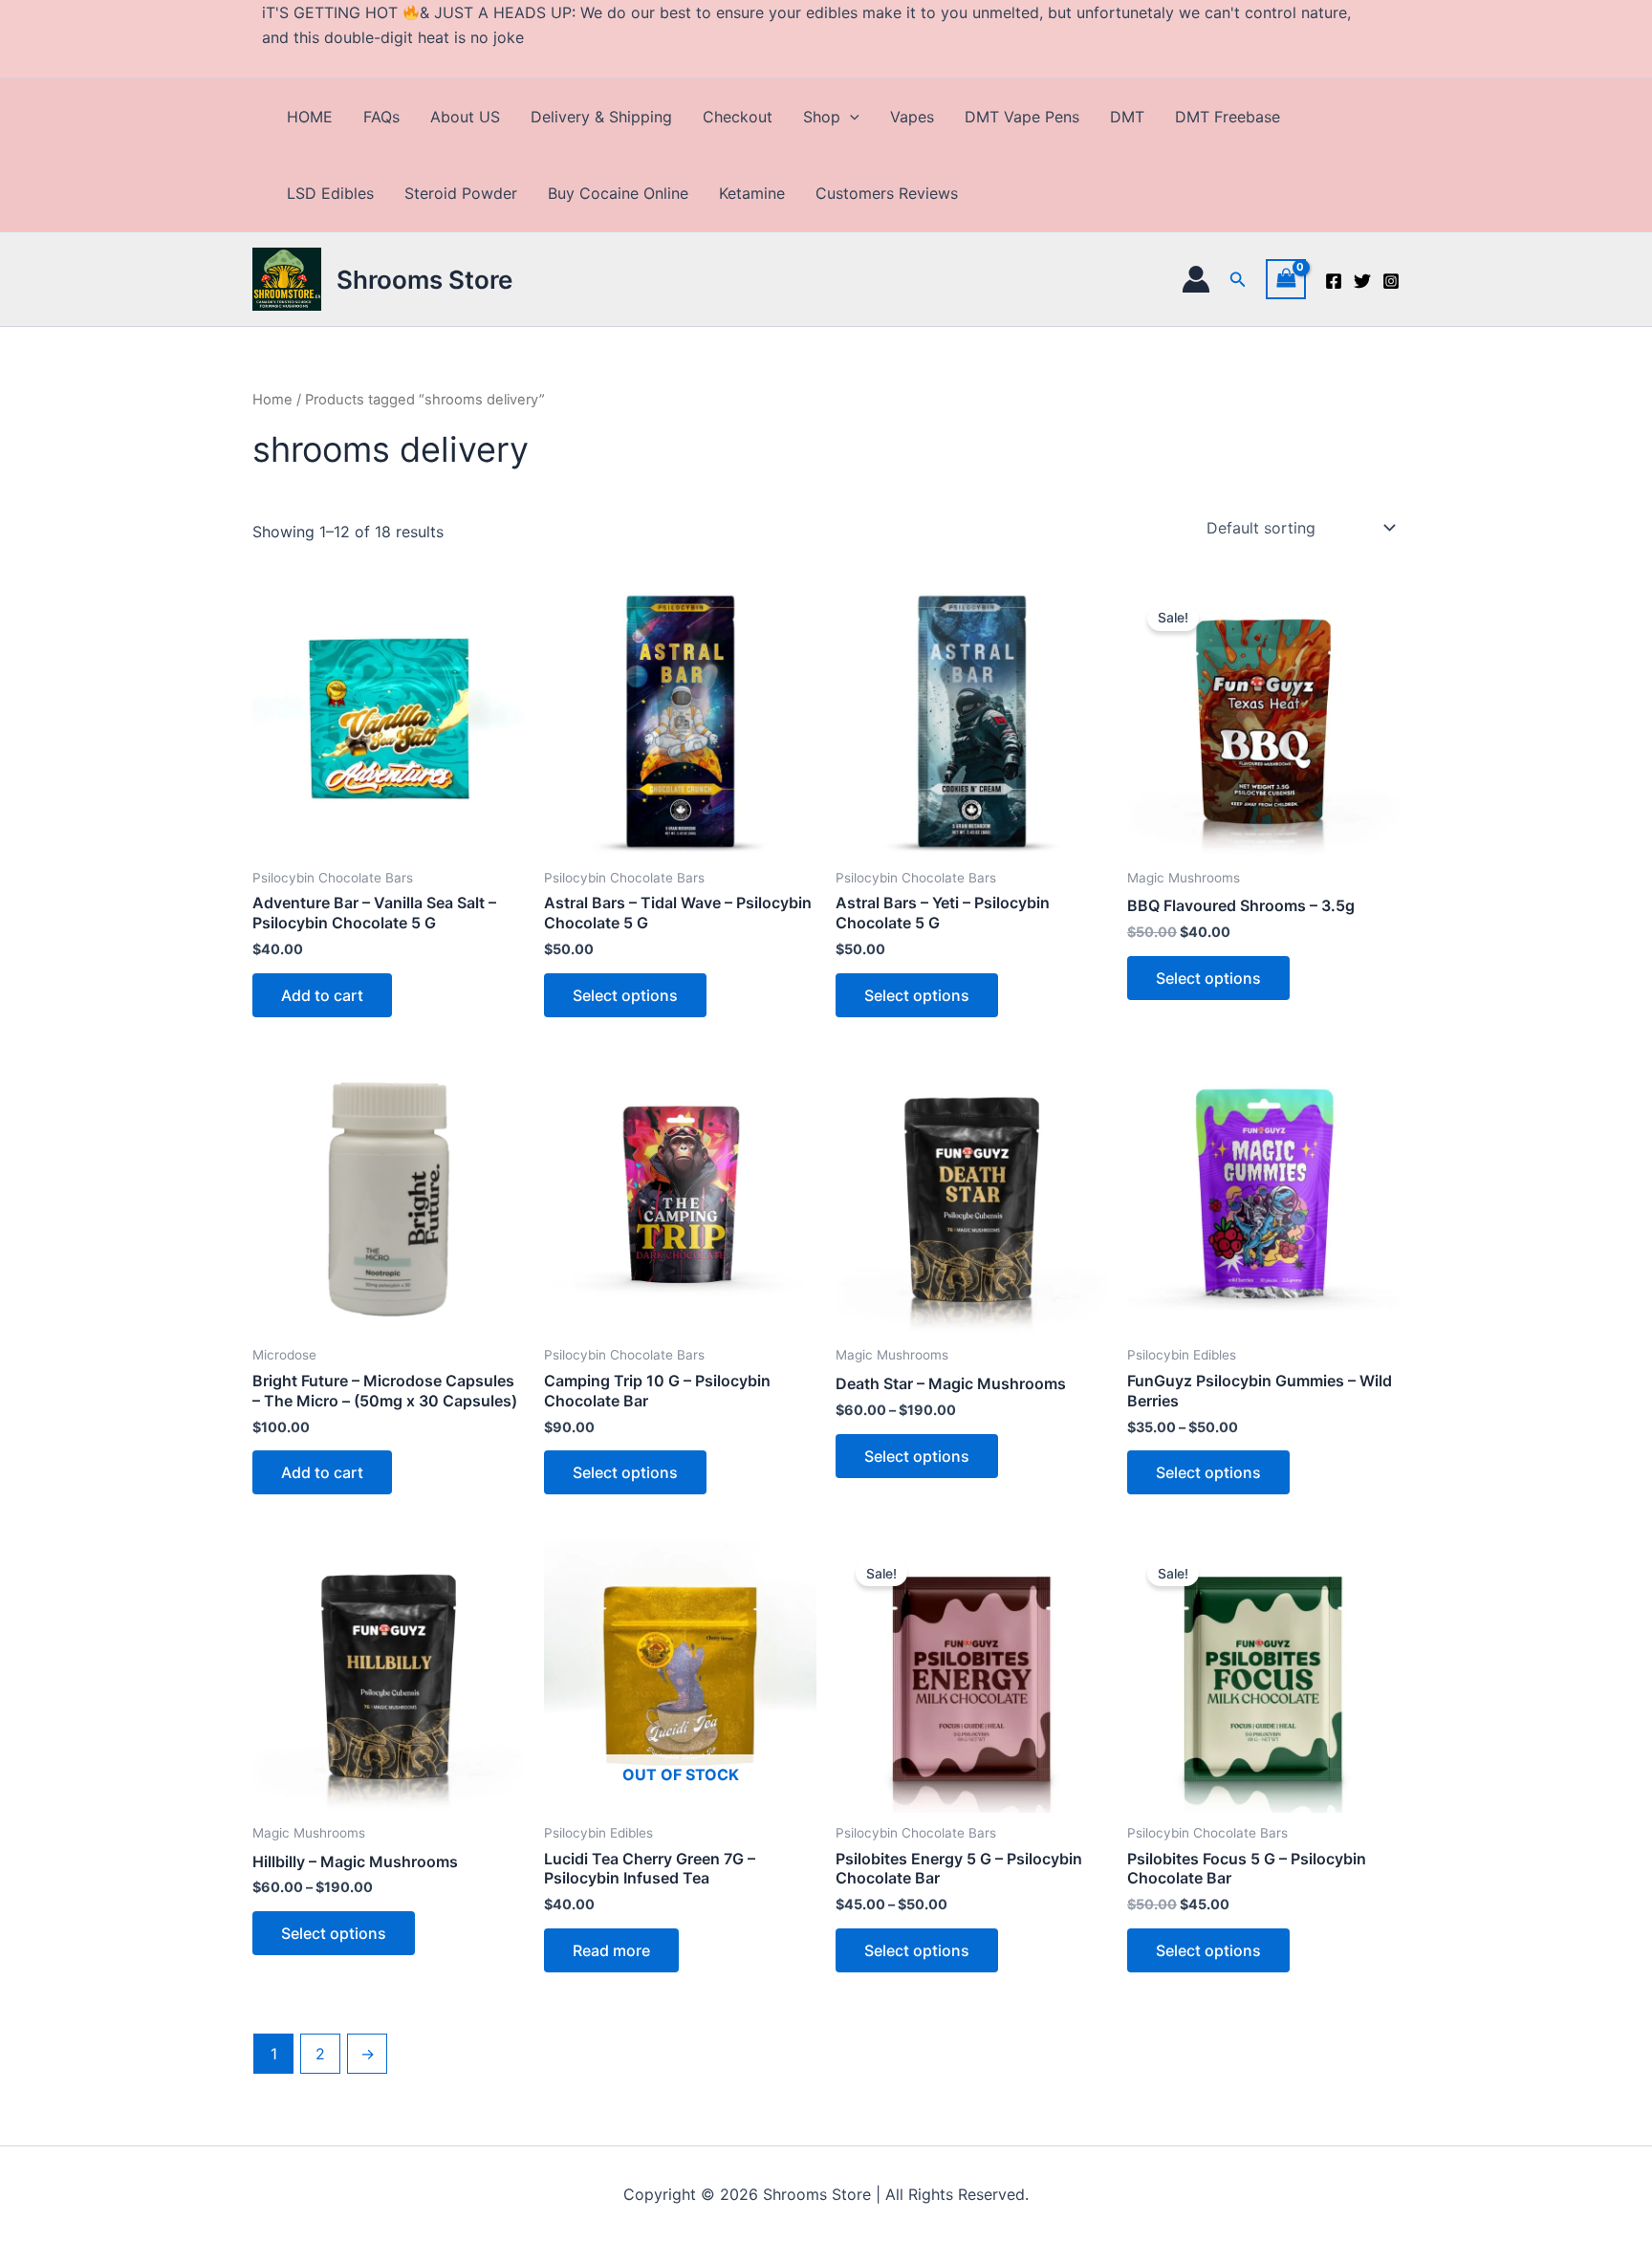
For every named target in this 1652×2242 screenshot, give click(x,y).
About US (465, 117)
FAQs (381, 117)
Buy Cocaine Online (618, 193)
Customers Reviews (887, 193)
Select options (625, 995)
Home (272, 400)
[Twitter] (1362, 281)
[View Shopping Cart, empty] (1286, 279)
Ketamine (752, 193)
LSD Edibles (330, 193)
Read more (611, 1950)
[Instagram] (1391, 281)
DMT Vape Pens (1022, 117)
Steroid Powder (461, 193)
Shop (822, 117)
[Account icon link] (1196, 279)
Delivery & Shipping (601, 117)
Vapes (912, 117)
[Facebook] (1334, 281)
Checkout (738, 117)
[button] (850, 117)
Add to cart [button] (322, 995)
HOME (310, 117)
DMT (1127, 117)
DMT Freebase (1228, 117)
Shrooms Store (424, 280)
